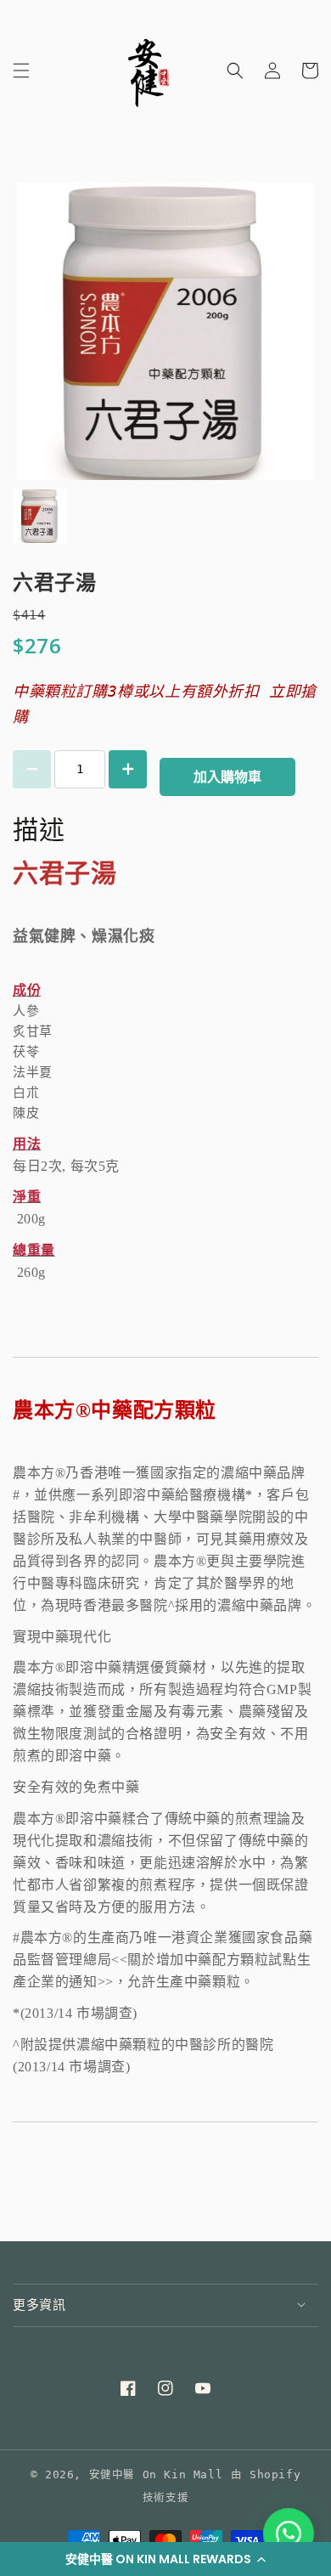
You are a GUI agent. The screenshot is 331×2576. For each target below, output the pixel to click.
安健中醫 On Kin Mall (156, 2474)
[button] (165, 2559)
